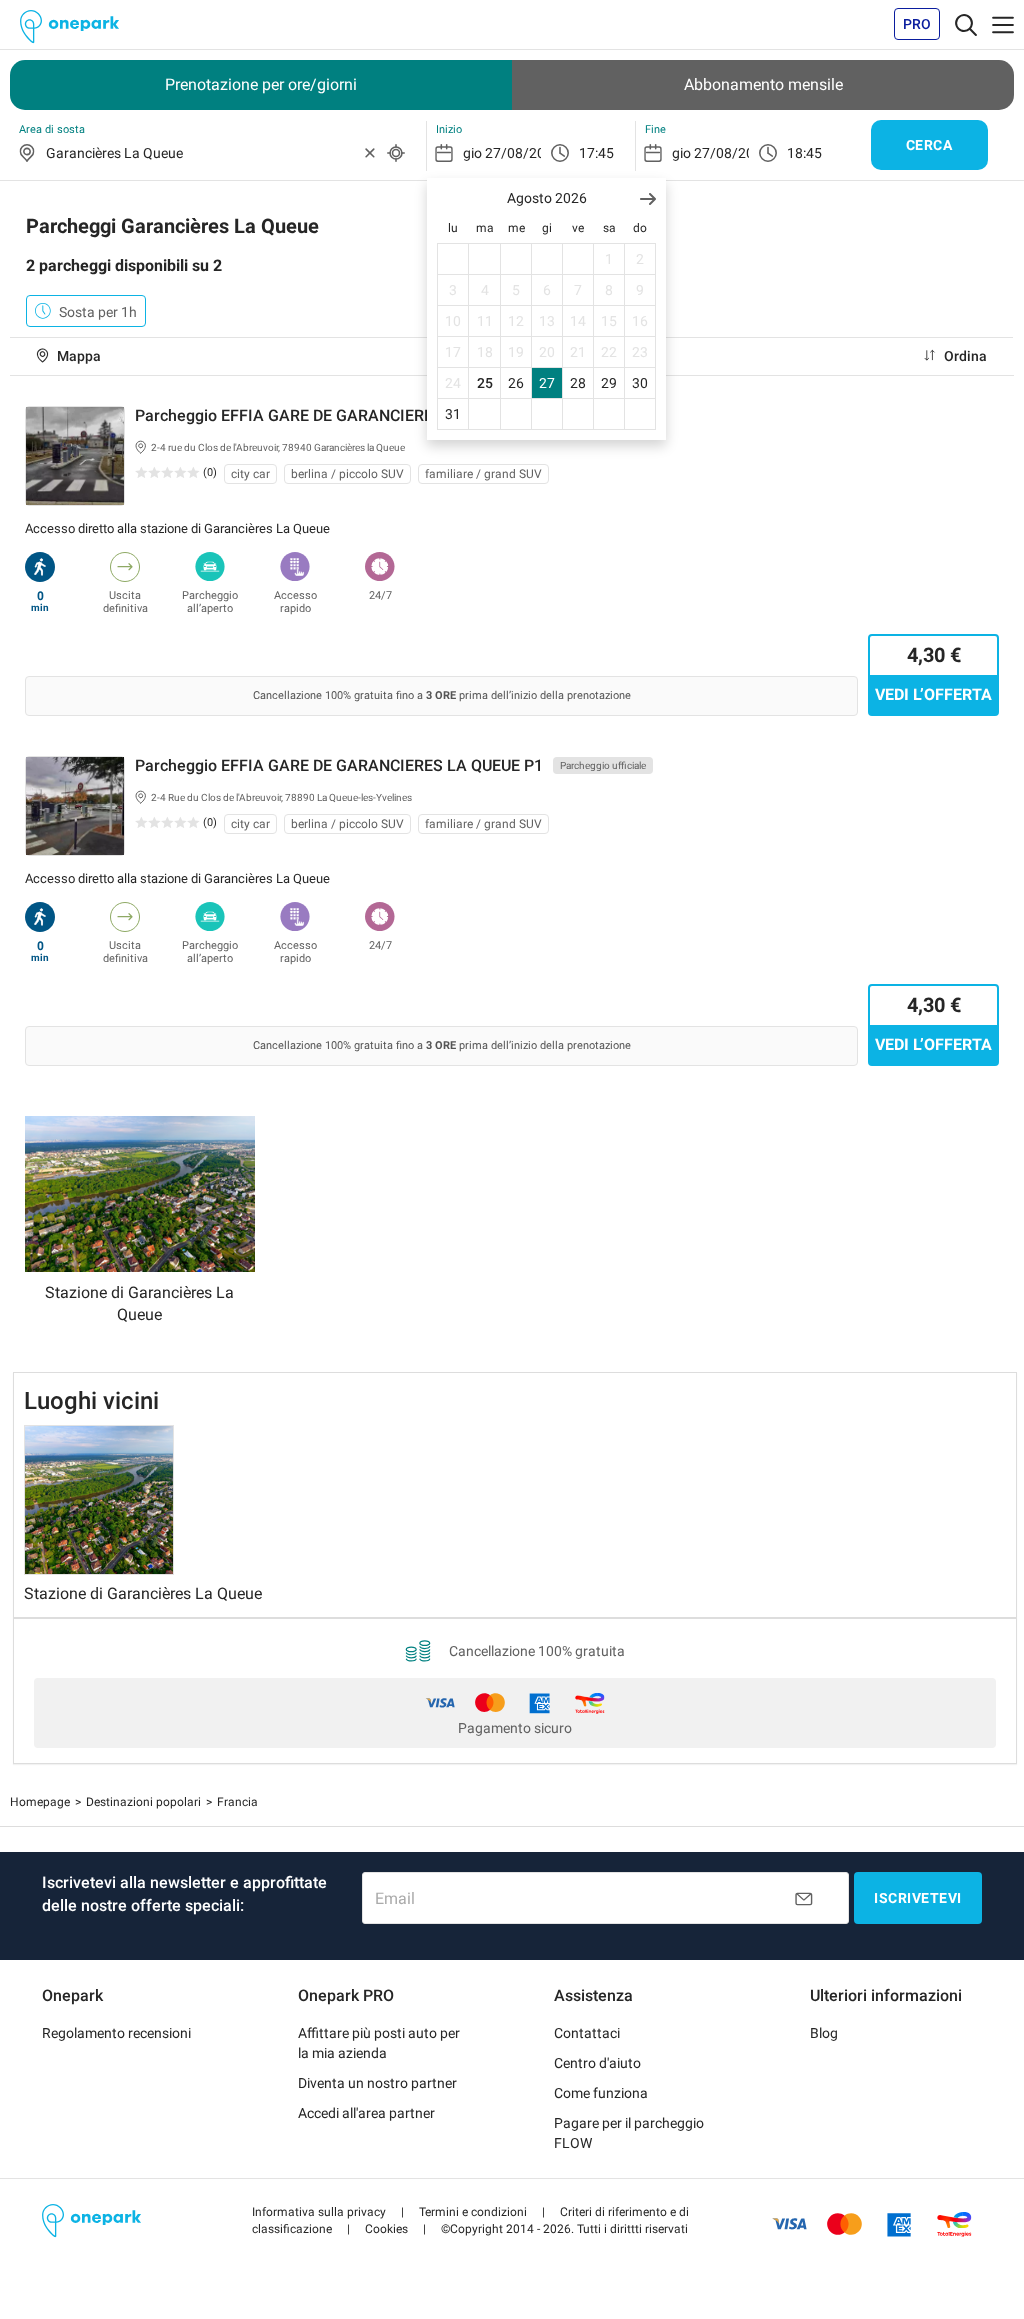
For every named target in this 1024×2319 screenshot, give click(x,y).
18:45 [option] (804, 153)
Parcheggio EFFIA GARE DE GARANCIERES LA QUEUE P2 (339, 415)
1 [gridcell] (609, 259)
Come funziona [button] (601, 2093)
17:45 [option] (596, 153)
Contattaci (587, 2033)
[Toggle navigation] (966, 24)
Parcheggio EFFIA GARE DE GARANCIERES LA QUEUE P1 (339, 765)
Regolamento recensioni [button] (116, 2033)
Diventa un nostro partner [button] (377, 2083)
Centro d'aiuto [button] (597, 2063)
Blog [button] (824, 2033)
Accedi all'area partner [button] (366, 2113)
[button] (648, 198)
